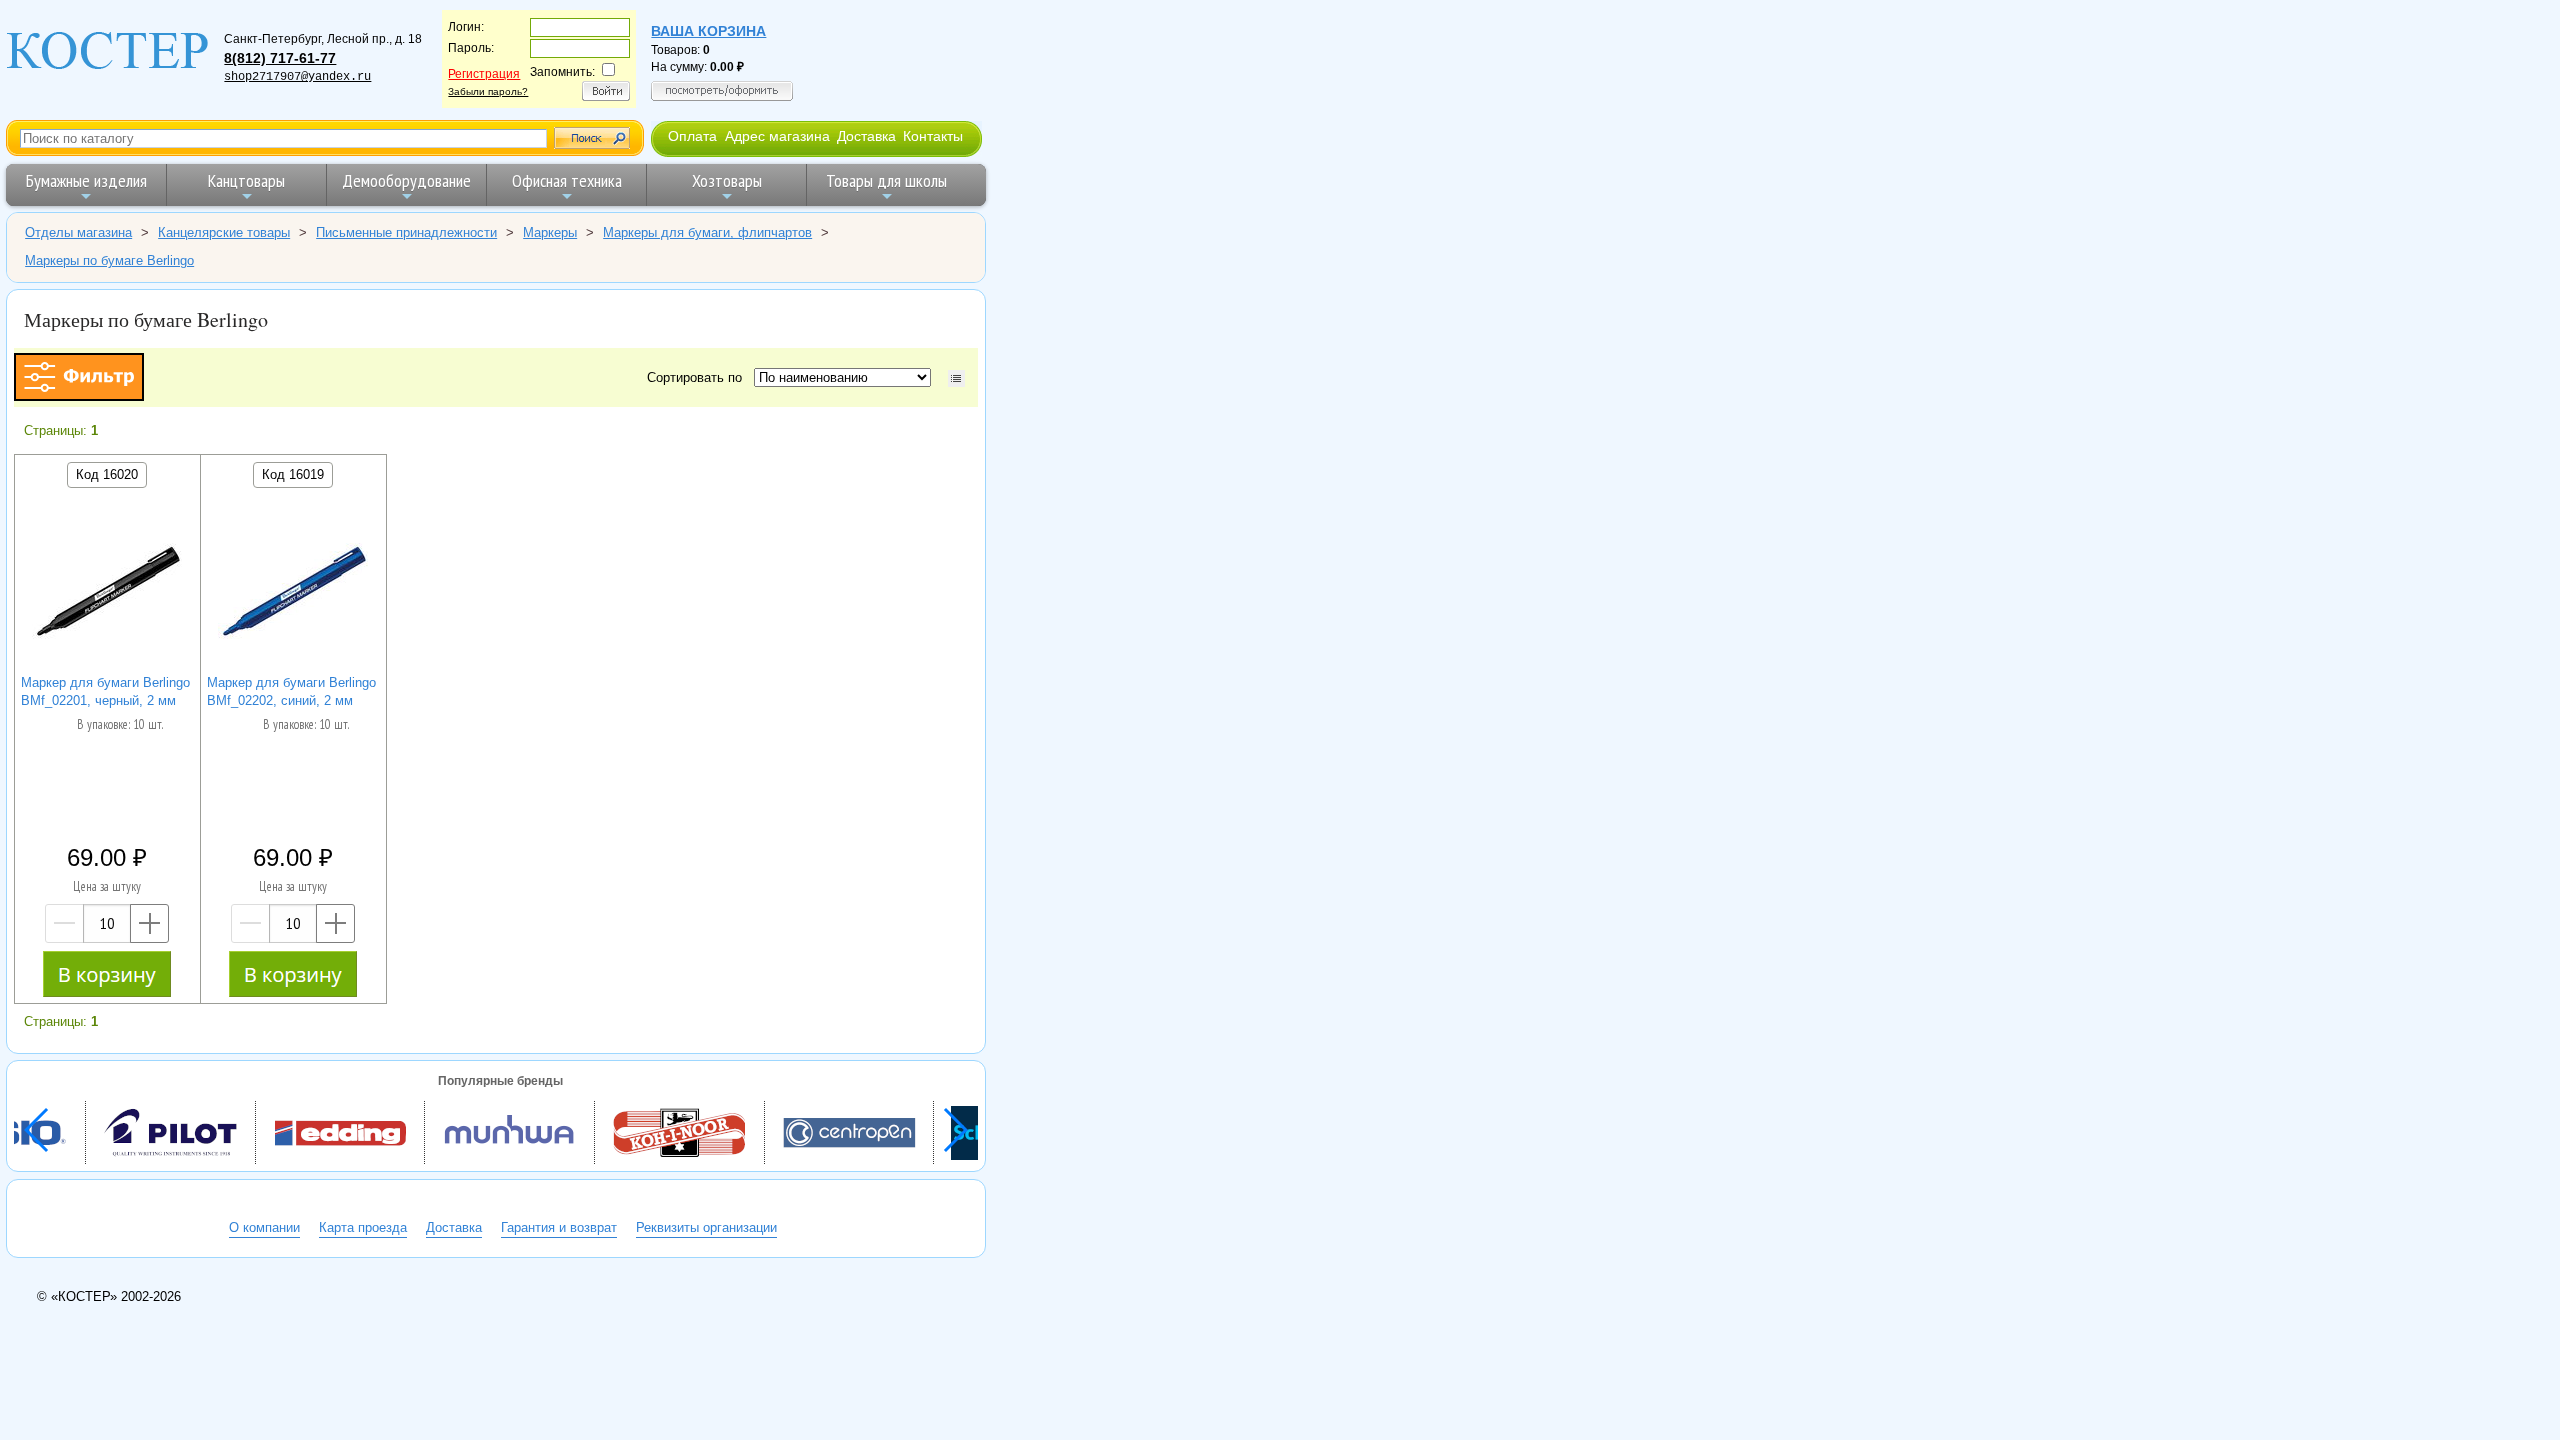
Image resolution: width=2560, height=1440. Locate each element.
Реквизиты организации (706, 1227)
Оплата (692, 136)
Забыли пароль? (488, 91)
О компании (264, 1227)
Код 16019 (293, 474)
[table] (956, 378)
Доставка (866, 136)
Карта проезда (363, 1227)
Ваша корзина (708, 31)
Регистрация (484, 74)
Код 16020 (107, 474)
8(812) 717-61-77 (280, 58)
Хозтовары (727, 180)
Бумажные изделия (86, 180)
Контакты (933, 136)
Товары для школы (886, 180)
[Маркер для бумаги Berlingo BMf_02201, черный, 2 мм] (107, 596)
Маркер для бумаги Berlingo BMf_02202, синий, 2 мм (291, 691)
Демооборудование (406, 180)
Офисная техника (567, 180)
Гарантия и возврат (559, 1227)
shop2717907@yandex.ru (297, 77)
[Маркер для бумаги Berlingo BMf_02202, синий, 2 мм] (293, 596)
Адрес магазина (777, 136)
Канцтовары (246, 180)
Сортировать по (698, 377)
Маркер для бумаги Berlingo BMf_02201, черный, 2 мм (105, 691)
